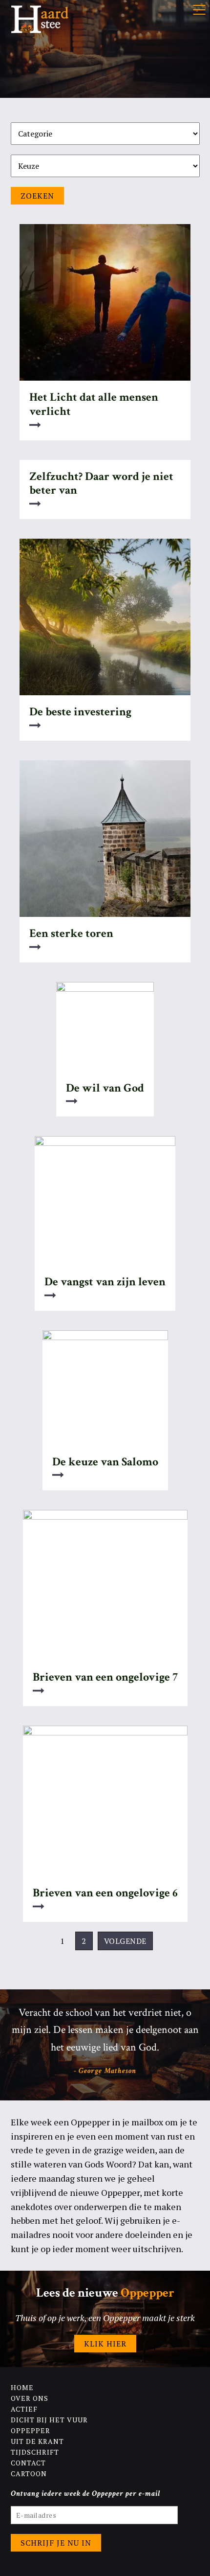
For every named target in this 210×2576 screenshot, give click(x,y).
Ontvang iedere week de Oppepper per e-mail (86, 2494)
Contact (28, 2463)
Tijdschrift (35, 2452)
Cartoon (29, 2473)
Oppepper (31, 2430)
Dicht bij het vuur (49, 2420)
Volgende (125, 1941)
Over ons (30, 2398)
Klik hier (105, 2344)
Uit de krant (37, 2441)
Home (22, 2387)
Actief (24, 2409)
